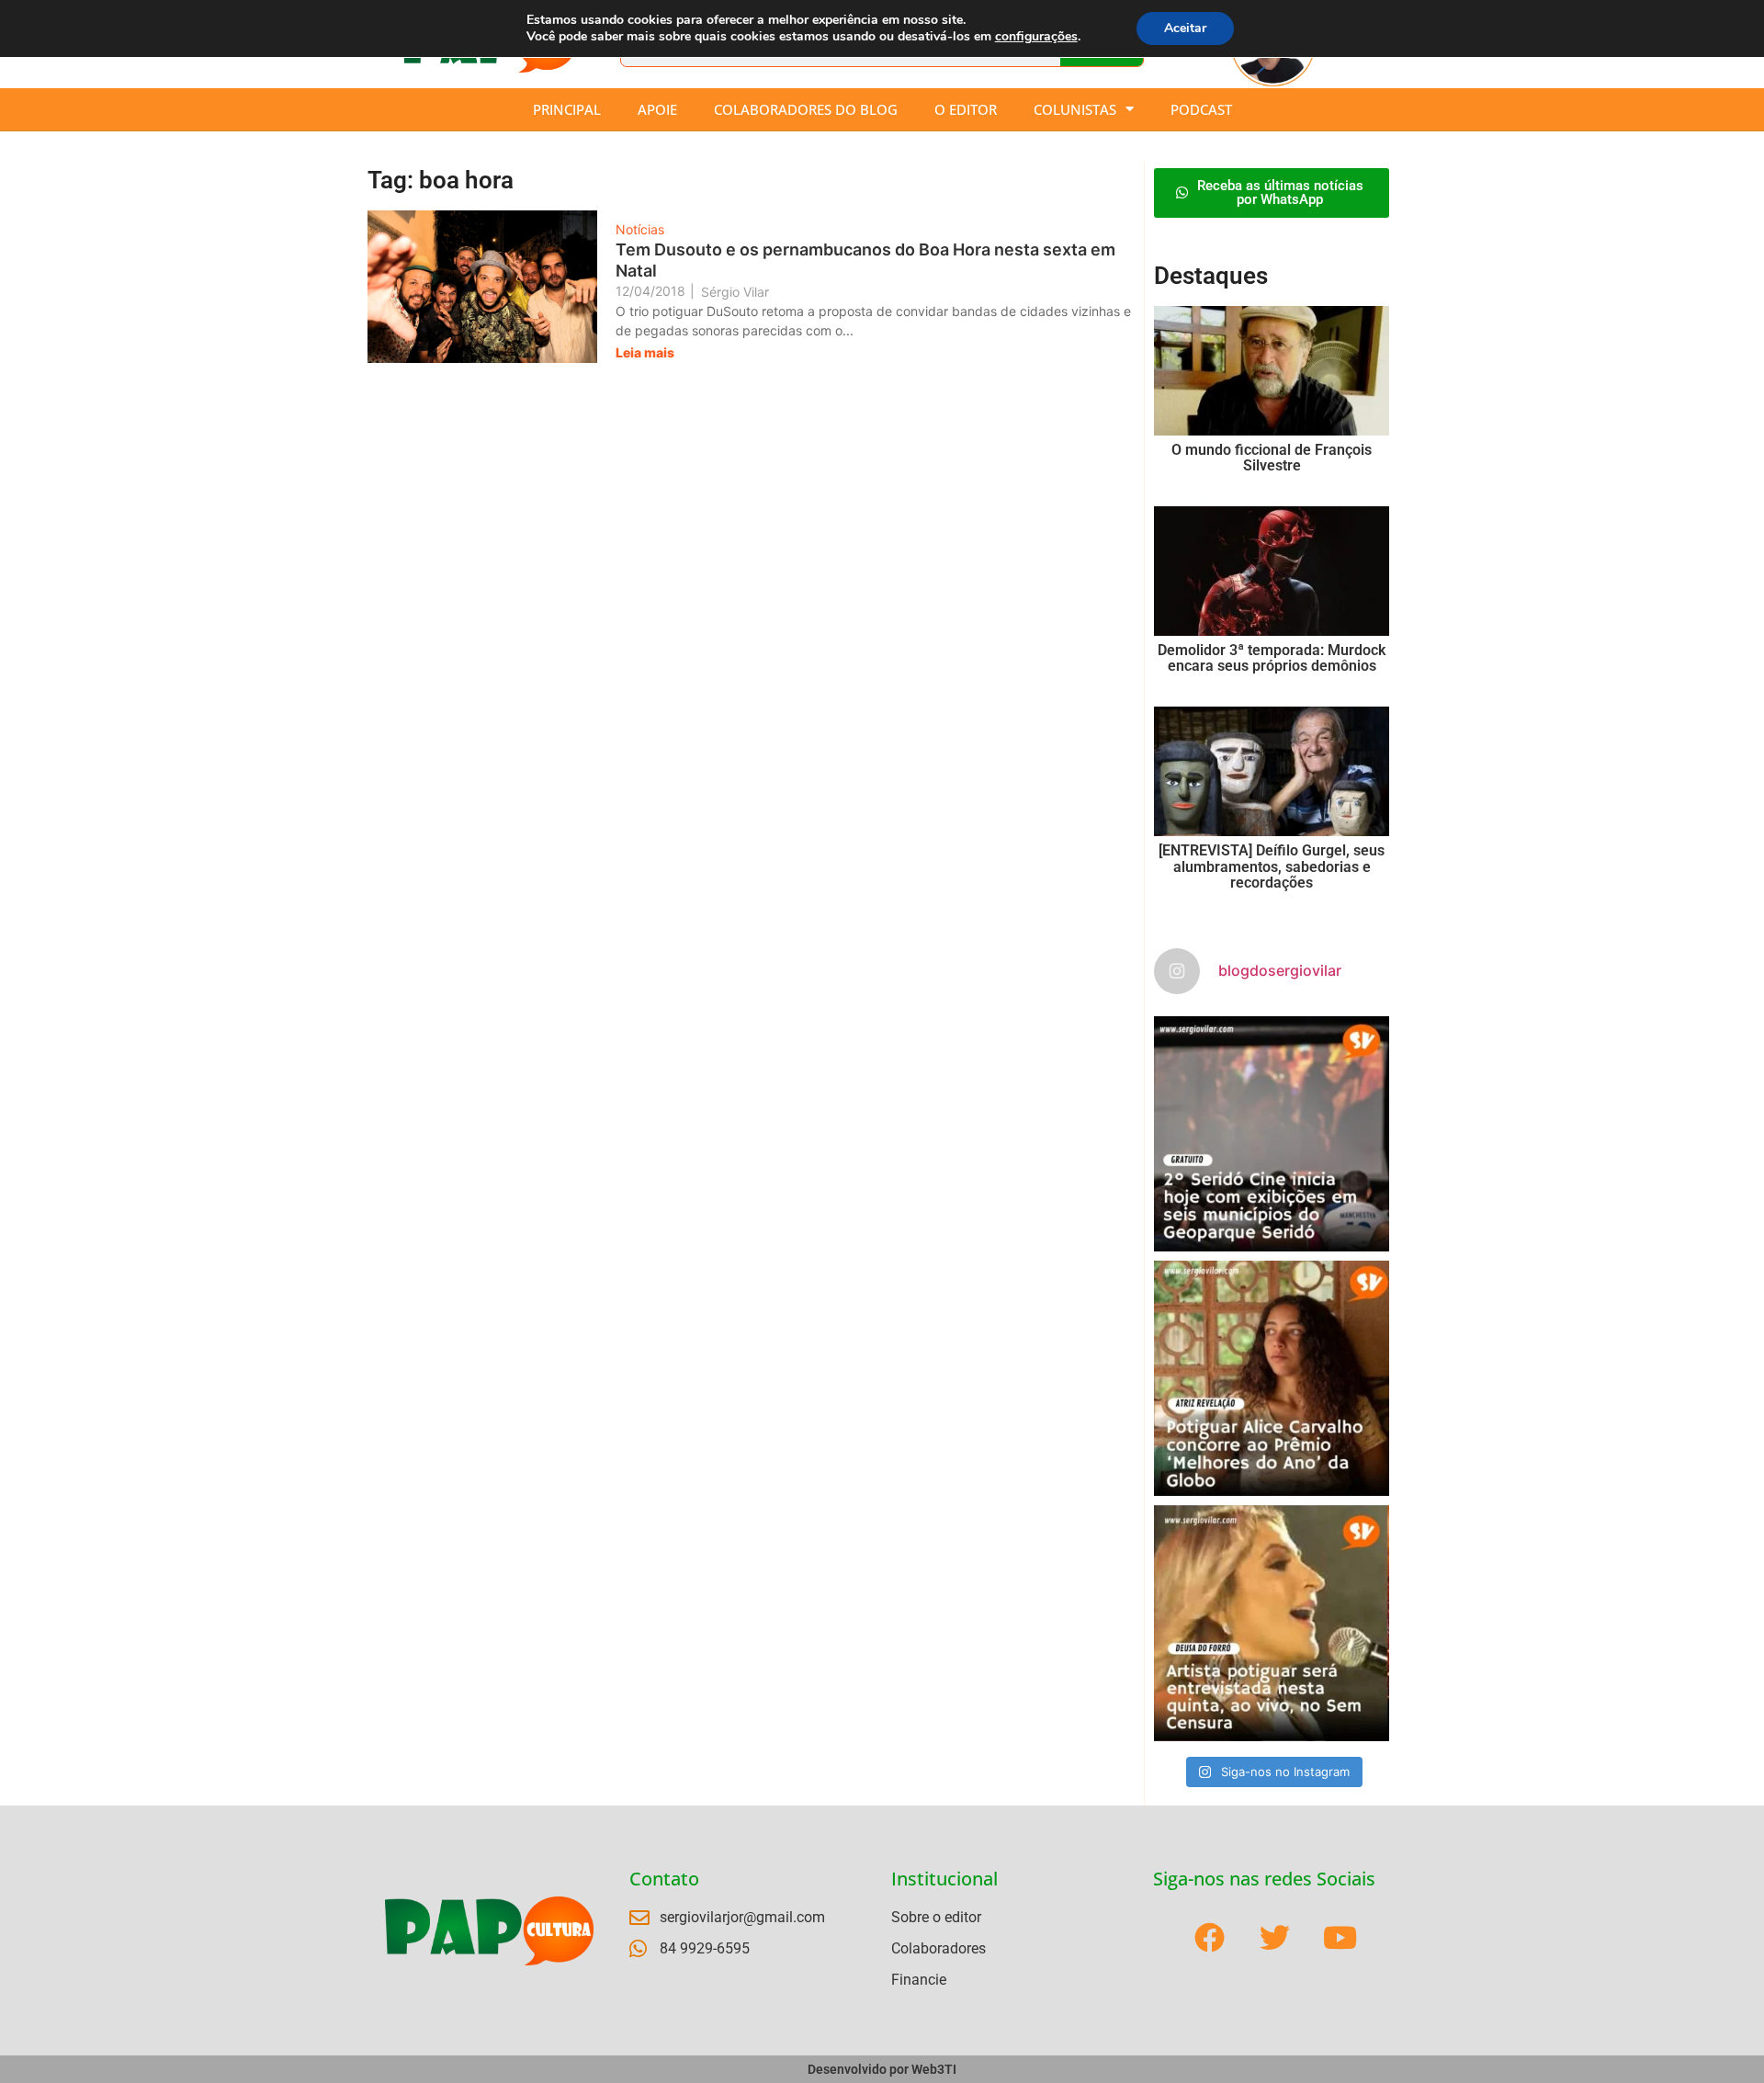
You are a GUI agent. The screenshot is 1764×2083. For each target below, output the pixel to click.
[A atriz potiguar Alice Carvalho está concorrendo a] (1272, 1378)
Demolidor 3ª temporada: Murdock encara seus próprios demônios (1272, 658)
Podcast (1201, 109)
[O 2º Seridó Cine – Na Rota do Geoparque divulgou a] (1272, 1134)
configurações (1036, 37)
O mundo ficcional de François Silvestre (1272, 458)
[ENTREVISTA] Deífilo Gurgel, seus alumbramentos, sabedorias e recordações (1272, 866)
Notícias (640, 229)
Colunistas (1075, 109)
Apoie (657, 109)
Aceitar (1185, 28)
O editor (966, 109)
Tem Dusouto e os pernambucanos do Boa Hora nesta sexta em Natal (865, 260)
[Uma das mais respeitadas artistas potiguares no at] (1272, 1623)
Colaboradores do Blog (806, 109)
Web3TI (934, 2069)
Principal (567, 109)
